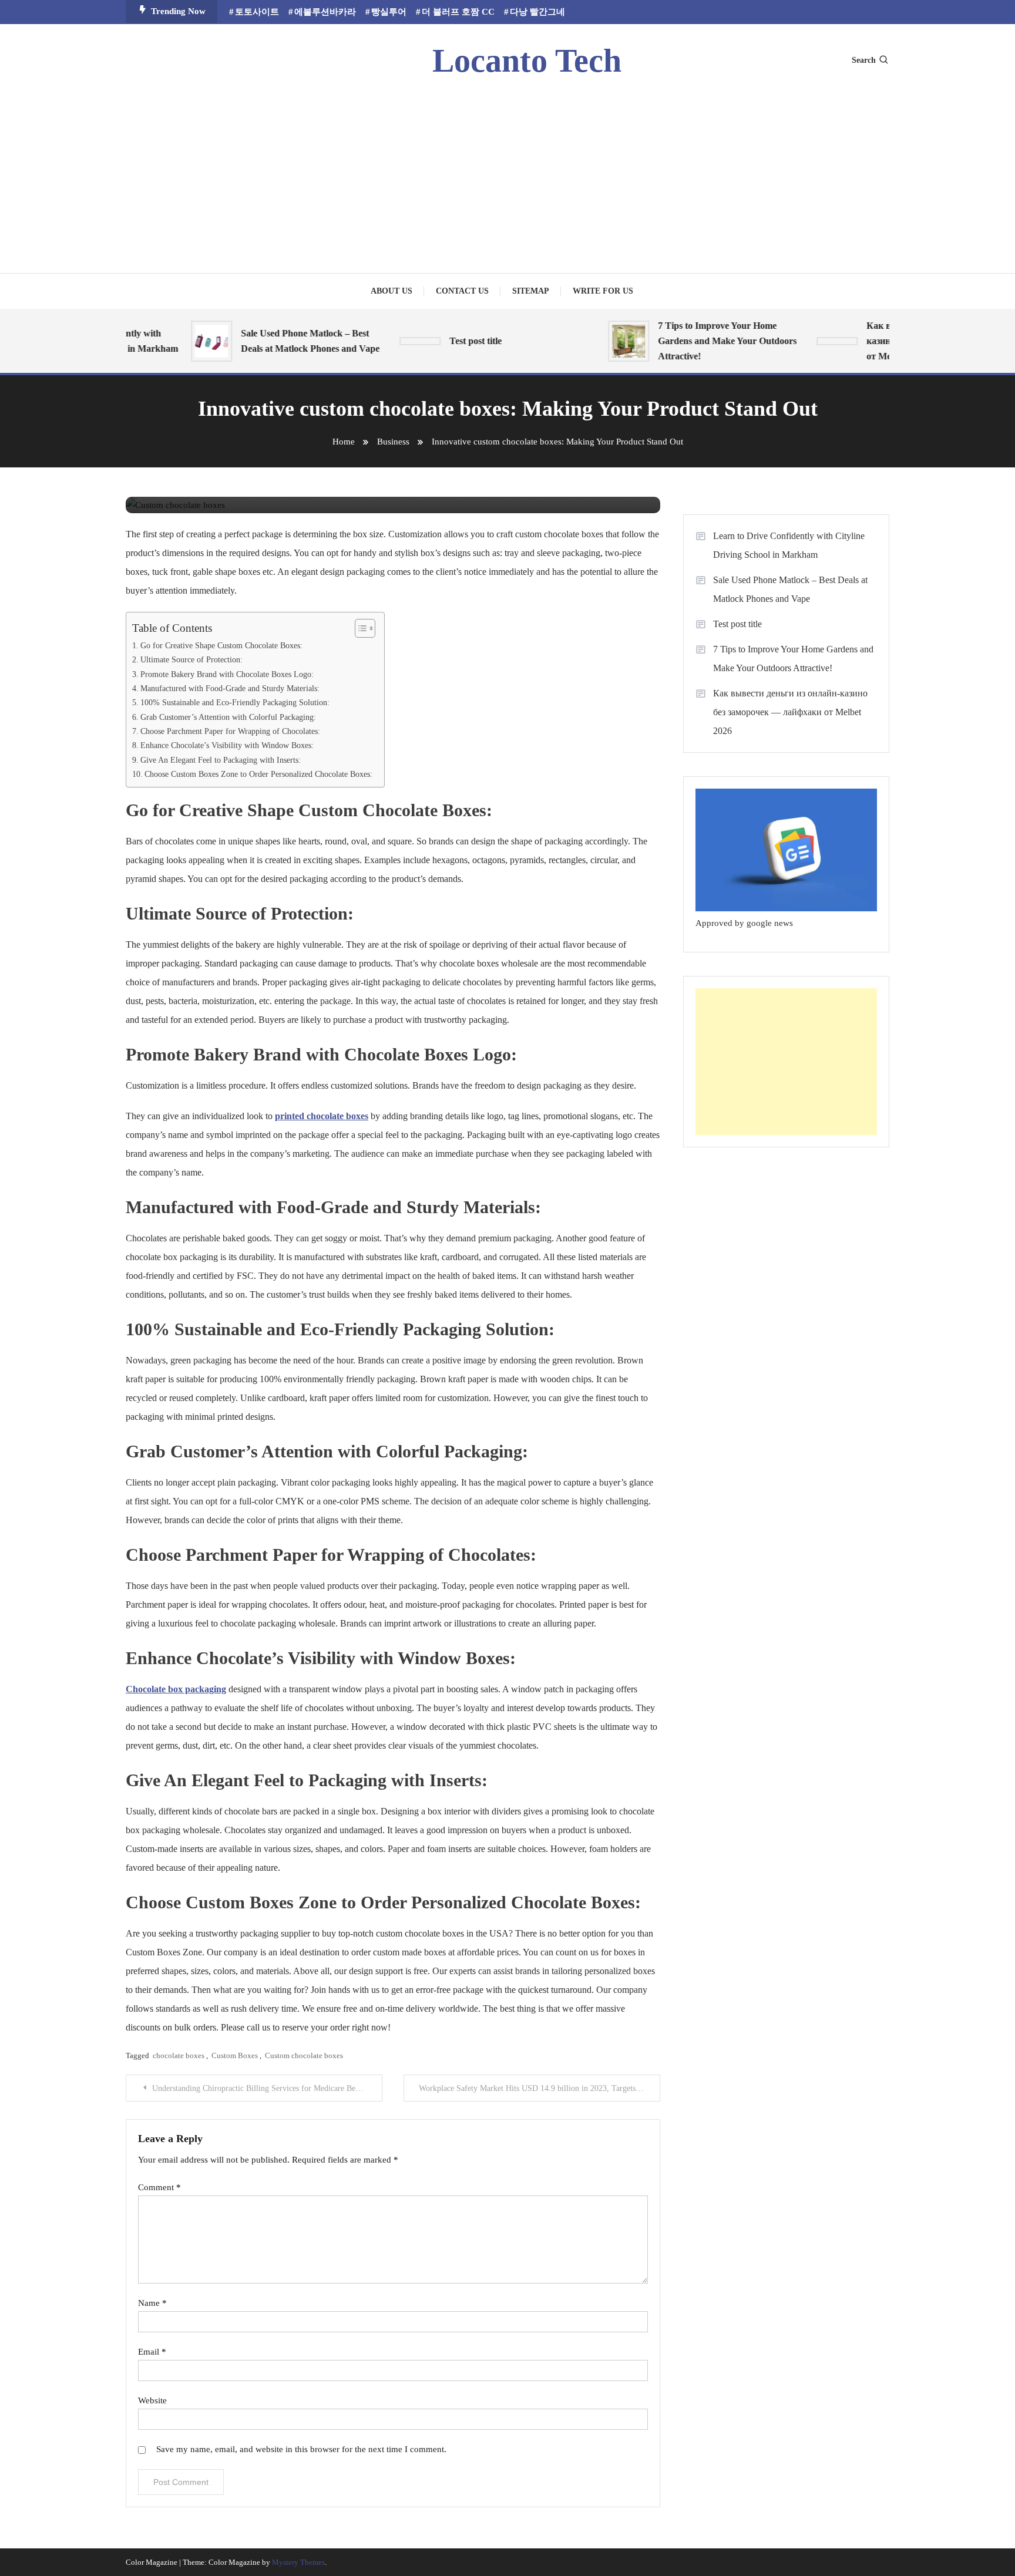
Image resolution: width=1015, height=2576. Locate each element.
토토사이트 (257, 12)
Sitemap (531, 291)
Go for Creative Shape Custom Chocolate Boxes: (221, 645)
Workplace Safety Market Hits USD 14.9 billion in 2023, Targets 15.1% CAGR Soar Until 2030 (540, 2088)
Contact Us (462, 291)
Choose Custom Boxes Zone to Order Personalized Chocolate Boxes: (258, 774)
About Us (391, 291)
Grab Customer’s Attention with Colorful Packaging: (228, 717)
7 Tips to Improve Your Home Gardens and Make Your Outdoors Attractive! (704, 341)
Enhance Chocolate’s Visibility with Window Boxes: (227, 745)
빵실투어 (389, 12)
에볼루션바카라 (325, 12)
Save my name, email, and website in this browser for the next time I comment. (301, 2449)
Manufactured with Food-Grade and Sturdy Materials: (230, 688)
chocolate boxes (179, 2055)
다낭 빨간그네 (537, 12)
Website (152, 2400)
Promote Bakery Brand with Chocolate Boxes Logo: (227, 674)
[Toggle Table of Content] (359, 628)
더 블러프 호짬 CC (458, 12)
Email (152, 2352)
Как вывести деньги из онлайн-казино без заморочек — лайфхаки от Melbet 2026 (790, 712)
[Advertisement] (508, 173)
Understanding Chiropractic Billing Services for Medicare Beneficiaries (267, 2088)
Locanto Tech (527, 60)
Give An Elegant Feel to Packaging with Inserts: (221, 760)
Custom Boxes (235, 2055)
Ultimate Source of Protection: (191, 659)
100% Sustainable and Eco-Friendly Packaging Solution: (235, 702)
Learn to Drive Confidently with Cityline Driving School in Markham (789, 545)
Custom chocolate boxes (304, 2055)
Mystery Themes (298, 2562)
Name (152, 2303)
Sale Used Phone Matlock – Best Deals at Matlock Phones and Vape (287, 341)
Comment (159, 2187)
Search (864, 60)
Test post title (452, 341)
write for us (603, 291)
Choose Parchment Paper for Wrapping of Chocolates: (230, 731)
